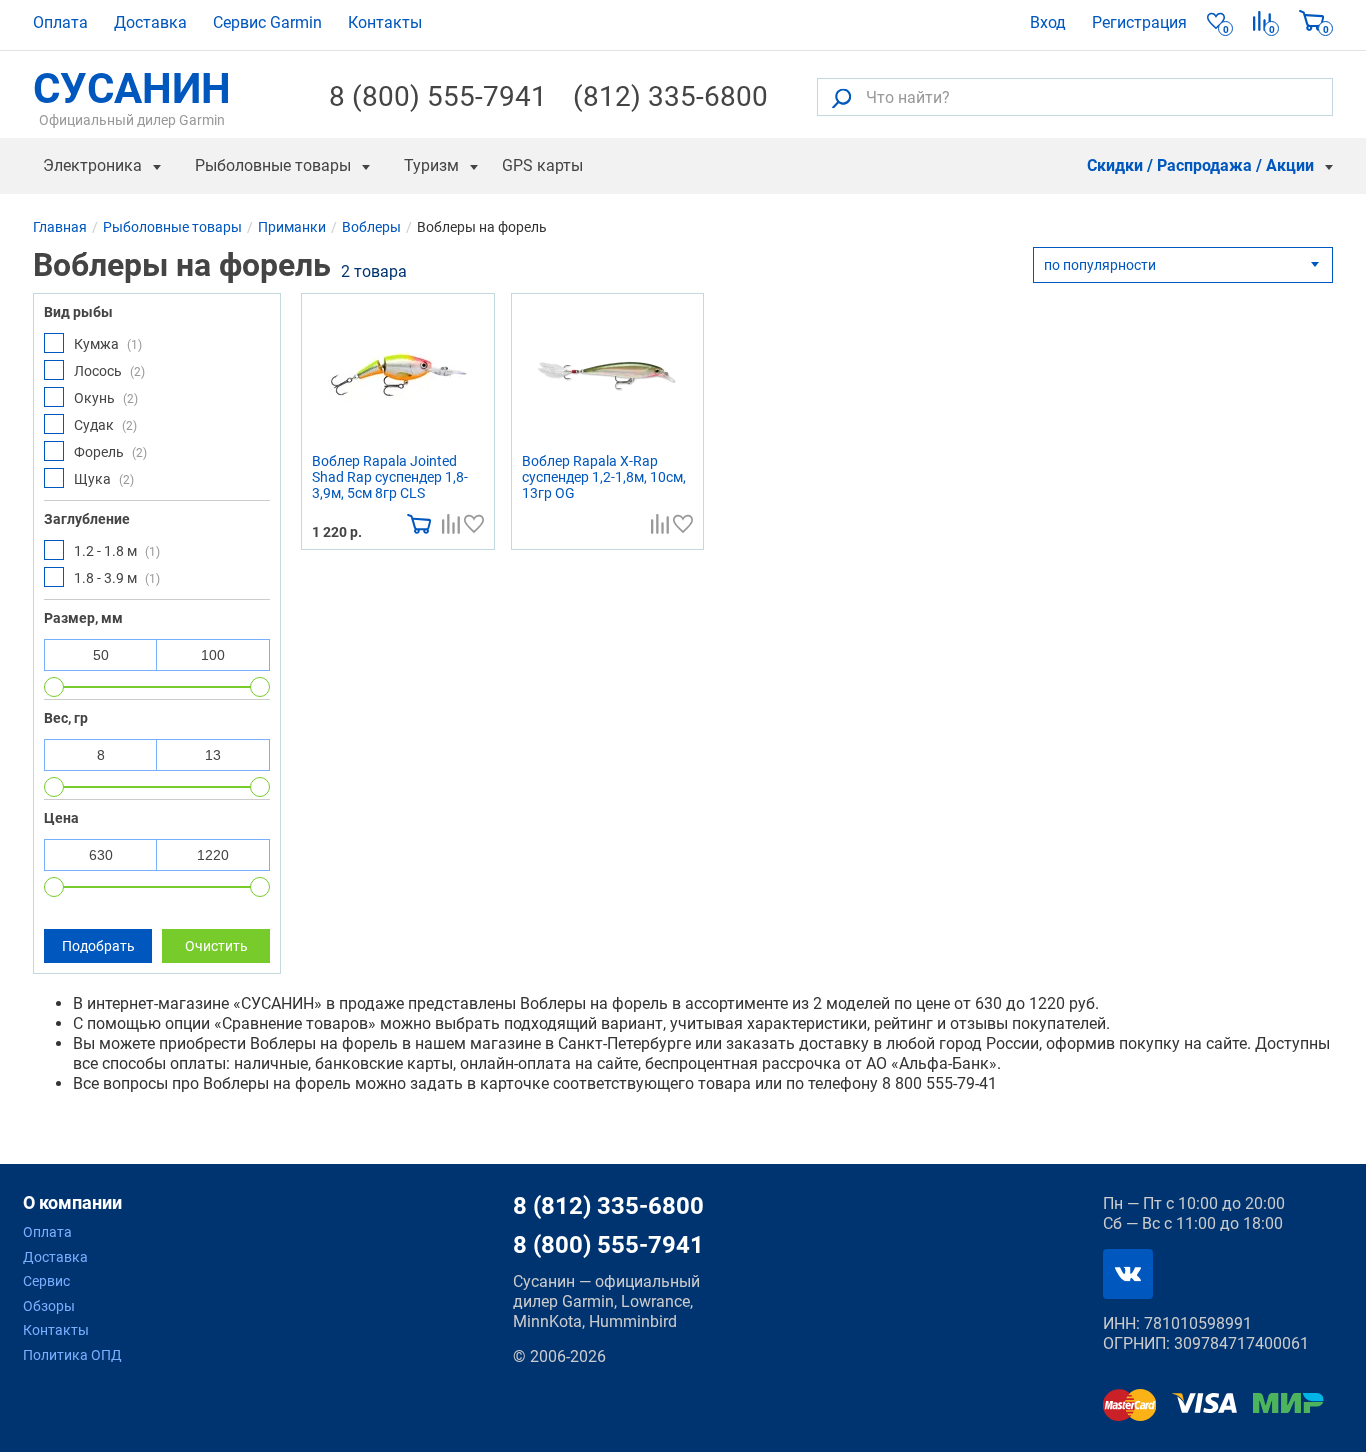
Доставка (150, 22)
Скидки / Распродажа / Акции (1200, 165)
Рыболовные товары (273, 165)
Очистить (216, 946)
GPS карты (542, 165)
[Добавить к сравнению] (451, 522)
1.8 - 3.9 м (117, 578)
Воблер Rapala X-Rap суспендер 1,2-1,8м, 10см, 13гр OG (604, 477)
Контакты (385, 22)
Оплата (60, 22)
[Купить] (419, 522)
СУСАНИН (132, 97)
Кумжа (108, 344)
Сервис (46, 1281)
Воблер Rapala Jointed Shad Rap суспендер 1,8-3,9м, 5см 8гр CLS (390, 477)
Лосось (109, 371)
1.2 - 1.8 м (117, 551)
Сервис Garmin (267, 22)
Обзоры (49, 1306)
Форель (110, 452)
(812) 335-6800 (670, 97)
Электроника (92, 165)
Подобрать (98, 946)
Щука (104, 479)
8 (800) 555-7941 (438, 97)
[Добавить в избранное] (474, 522)
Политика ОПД (72, 1355)
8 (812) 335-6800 (608, 1206)
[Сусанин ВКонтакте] (1128, 1274)
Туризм (431, 165)
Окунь (106, 398)
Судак (105, 425)
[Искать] (841, 97)
